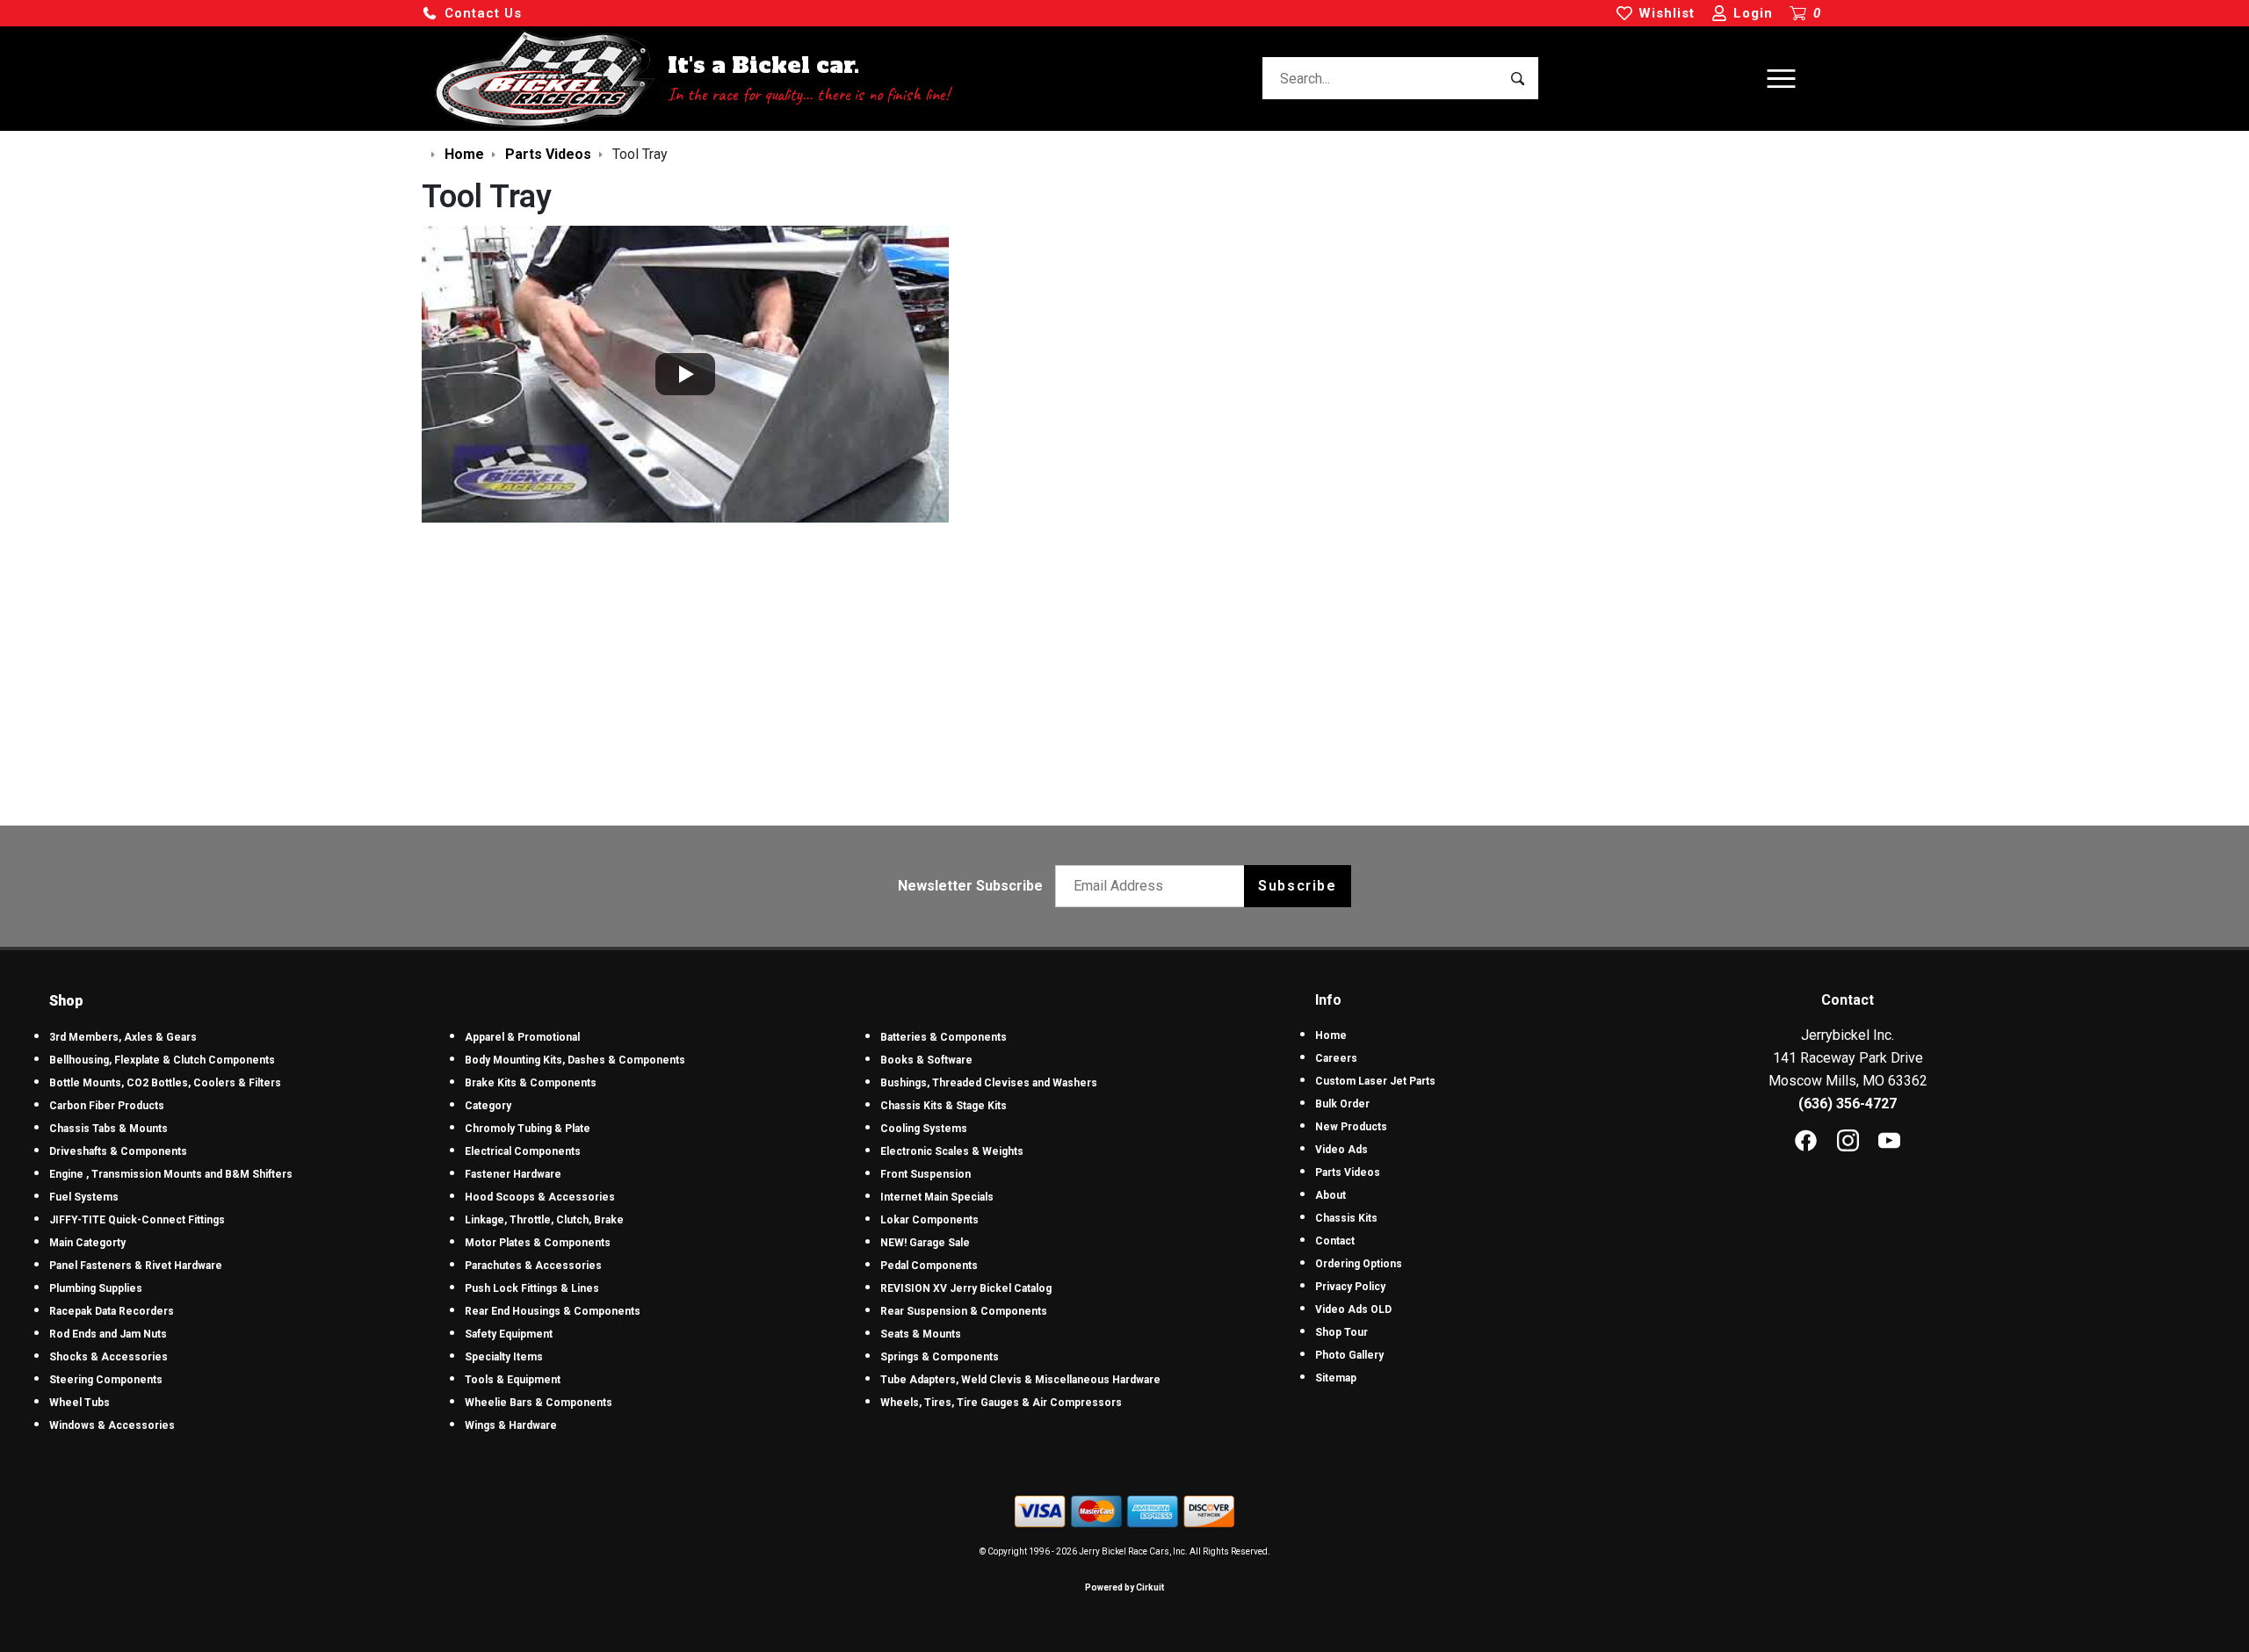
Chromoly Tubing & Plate (528, 1129)
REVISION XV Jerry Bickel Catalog (966, 1288)
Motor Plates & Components (538, 1243)
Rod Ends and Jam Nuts (108, 1334)
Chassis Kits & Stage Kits (944, 1106)
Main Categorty (87, 1243)
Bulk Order (1342, 1104)
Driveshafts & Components (118, 1151)
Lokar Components (929, 1220)
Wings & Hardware (511, 1425)
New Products (1351, 1127)
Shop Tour (1341, 1332)
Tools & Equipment (513, 1380)
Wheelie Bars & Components (539, 1403)
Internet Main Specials (937, 1197)
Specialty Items (504, 1357)
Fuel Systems (84, 1197)
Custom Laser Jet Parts (1375, 1081)
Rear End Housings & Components (553, 1311)
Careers (1336, 1058)
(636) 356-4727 (1848, 1104)
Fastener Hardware (513, 1174)
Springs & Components (940, 1357)
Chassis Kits (1346, 1218)
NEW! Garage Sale (925, 1243)
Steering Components (106, 1380)
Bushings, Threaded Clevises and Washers (989, 1083)
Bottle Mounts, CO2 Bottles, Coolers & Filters (165, 1083)
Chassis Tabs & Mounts (108, 1129)
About (1331, 1195)
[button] (472, 14)
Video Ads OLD (1353, 1309)
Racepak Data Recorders (112, 1311)
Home (1331, 1035)
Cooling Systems (924, 1129)
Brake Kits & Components (531, 1083)
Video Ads (1341, 1150)
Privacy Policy (1350, 1287)
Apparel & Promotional (522, 1037)
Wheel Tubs (80, 1403)
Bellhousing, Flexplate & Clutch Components (162, 1060)
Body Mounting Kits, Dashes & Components (575, 1060)
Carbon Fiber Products (107, 1106)
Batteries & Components (944, 1037)
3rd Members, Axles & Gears (123, 1037)
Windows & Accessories (112, 1425)
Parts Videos (1348, 1172)
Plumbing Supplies (96, 1288)
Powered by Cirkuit (1124, 1587)
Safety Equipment (509, 1334)
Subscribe (1297, 886)
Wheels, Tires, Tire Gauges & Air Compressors (1001, 1403)
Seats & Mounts (921, 1334)
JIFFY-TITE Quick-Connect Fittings (137, 1220)
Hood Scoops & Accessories (540, 1197)
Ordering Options (1359, 1264)
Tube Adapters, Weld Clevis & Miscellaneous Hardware (1020, 1380)
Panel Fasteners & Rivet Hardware (136, 1266)
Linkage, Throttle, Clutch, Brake (544, 1220)
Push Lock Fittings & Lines (532, 1288)
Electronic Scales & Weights (952, 1151)
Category (488, 1106)
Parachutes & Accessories (533, 1266)
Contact (1335, 1241)
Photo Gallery (1349, 1355)
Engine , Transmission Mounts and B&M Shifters (171, 1174)
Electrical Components (523, 1151)
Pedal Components (929, 1266)
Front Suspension (926, 1174)
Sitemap (1336, 1378)
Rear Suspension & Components (964, 1311)
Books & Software (926, 1060)
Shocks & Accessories (108, 1357)
